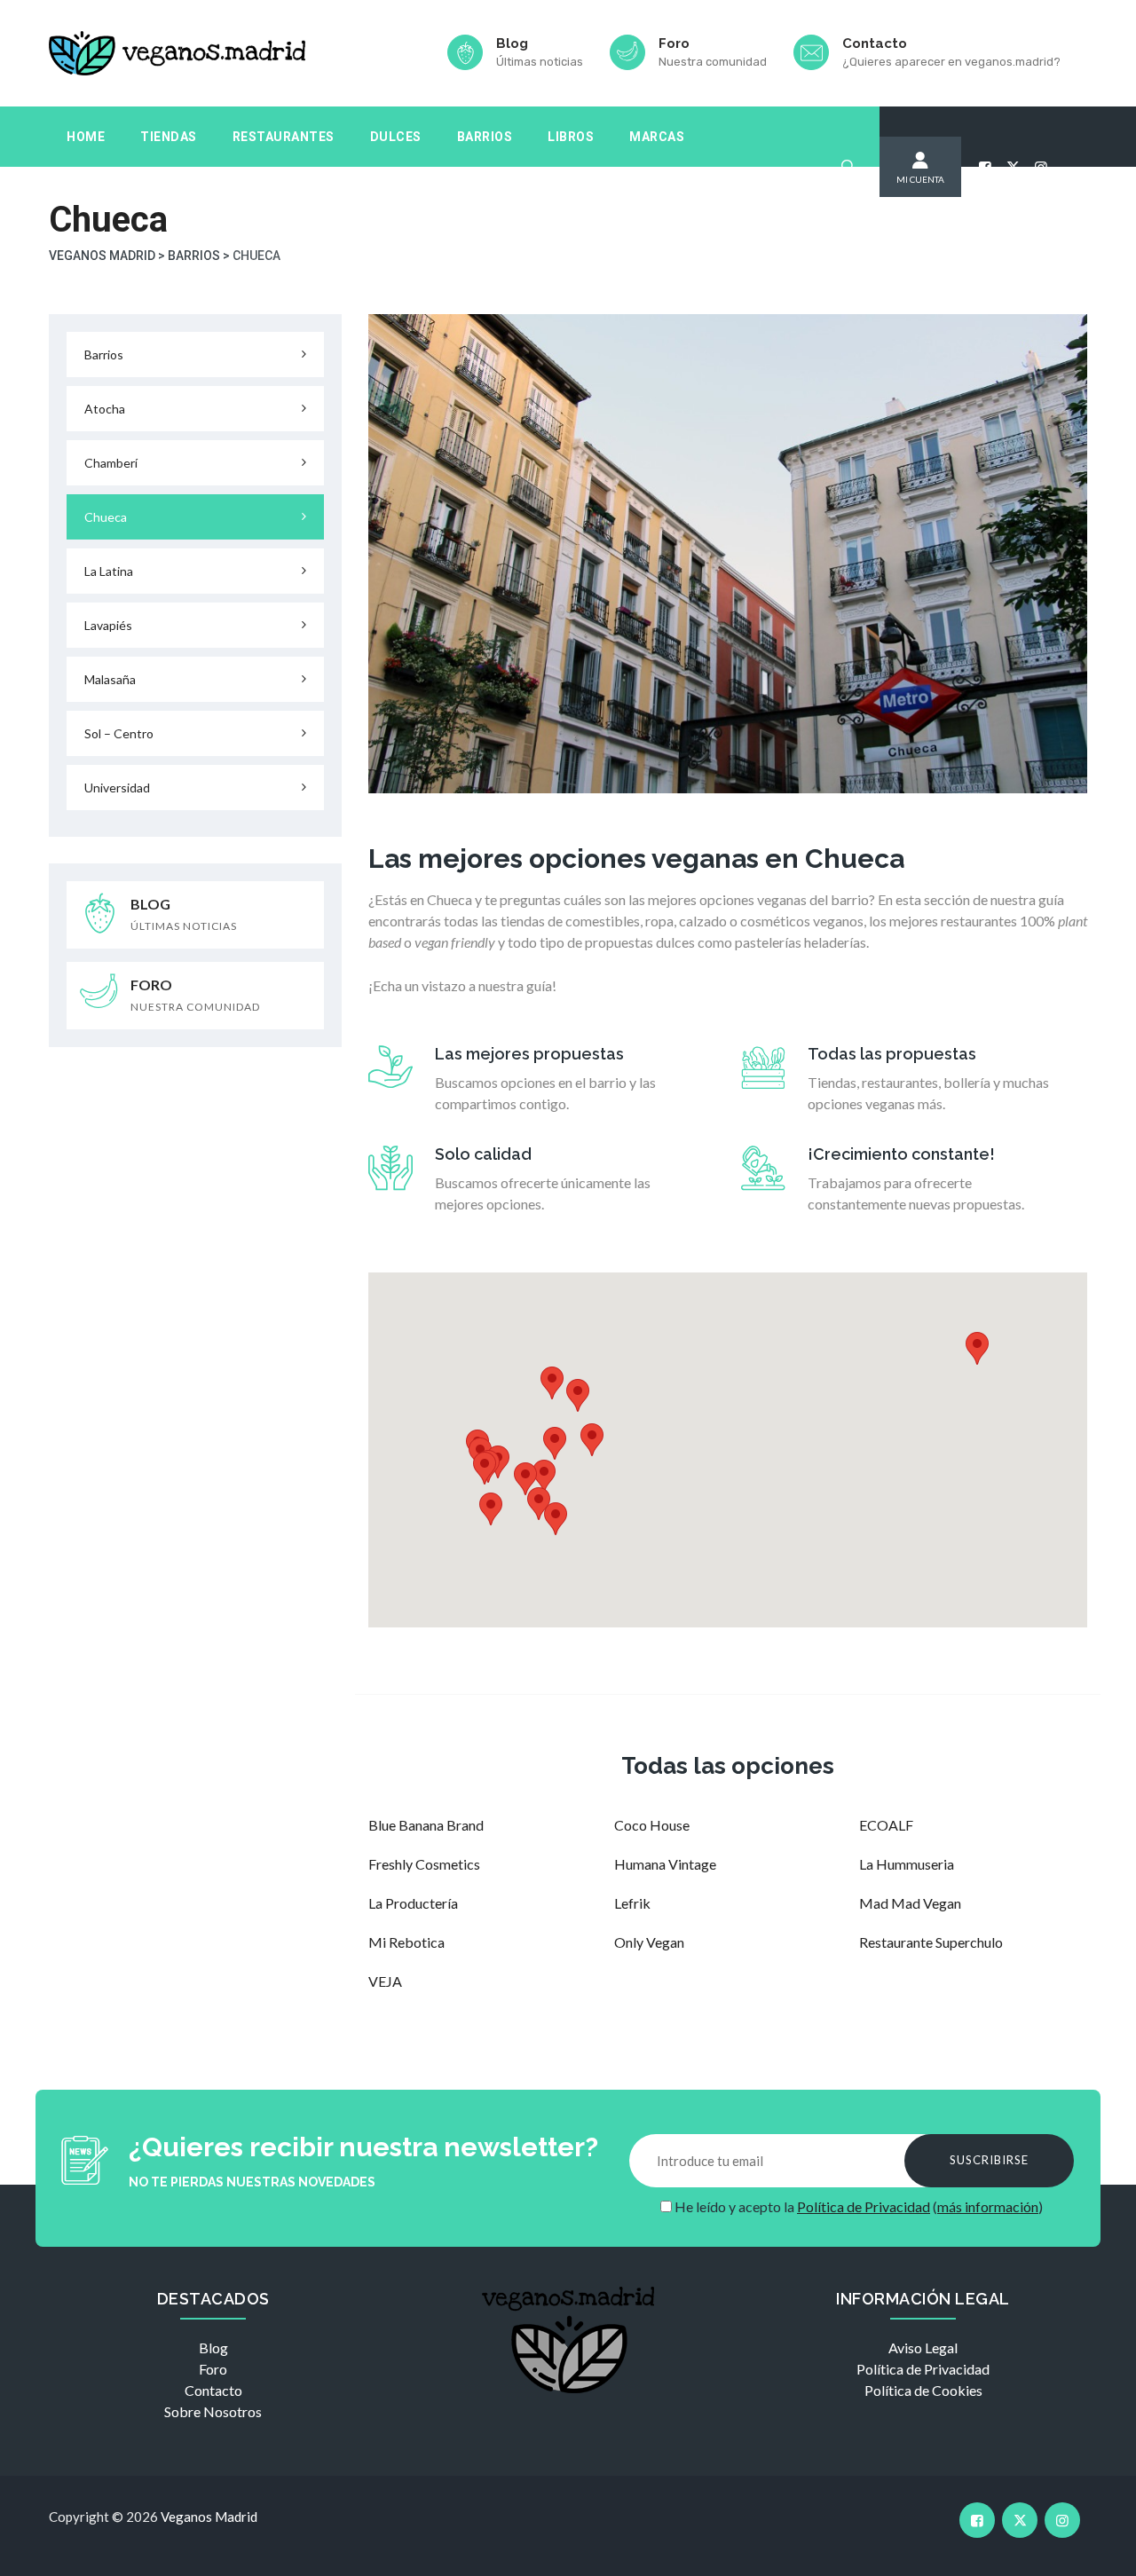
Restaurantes (284, 137)
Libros (571, 137)
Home (86, 137)
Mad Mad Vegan (910, 1903)
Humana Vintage (665, 1864)
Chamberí (111, 463)
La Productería (413, 1903)
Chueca (106, 517)
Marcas (657, 137)
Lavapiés (108, 625)
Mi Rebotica (406, 1942)
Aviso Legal (923, 2348)
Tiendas (169, 137)
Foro (213, 2369)
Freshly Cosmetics (424, 1864)
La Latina (109, 571)
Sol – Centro (119, 733)
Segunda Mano (118, 197)
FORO (195, 995)
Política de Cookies (923, 2390)
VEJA (385, 1981)
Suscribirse (989, 2160)
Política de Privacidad (864, 2206)
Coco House (652, 1825)
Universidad (117, 788)
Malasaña (110, 679)
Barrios (485, 137)
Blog (213, 2348)
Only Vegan (649, 1942)
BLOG (184, 914)
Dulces (396, 137)
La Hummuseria (907, 1864)
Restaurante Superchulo (931, 1942)
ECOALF (886, 1825)
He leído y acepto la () (857, 2206)
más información (988, 2206)
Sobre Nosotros (213, 2411)
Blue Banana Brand (426, 1825)
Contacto (213, 2390)
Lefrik (632, 1903)
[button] (555, 1443)
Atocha (105, 409)
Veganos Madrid (209, 2517)
